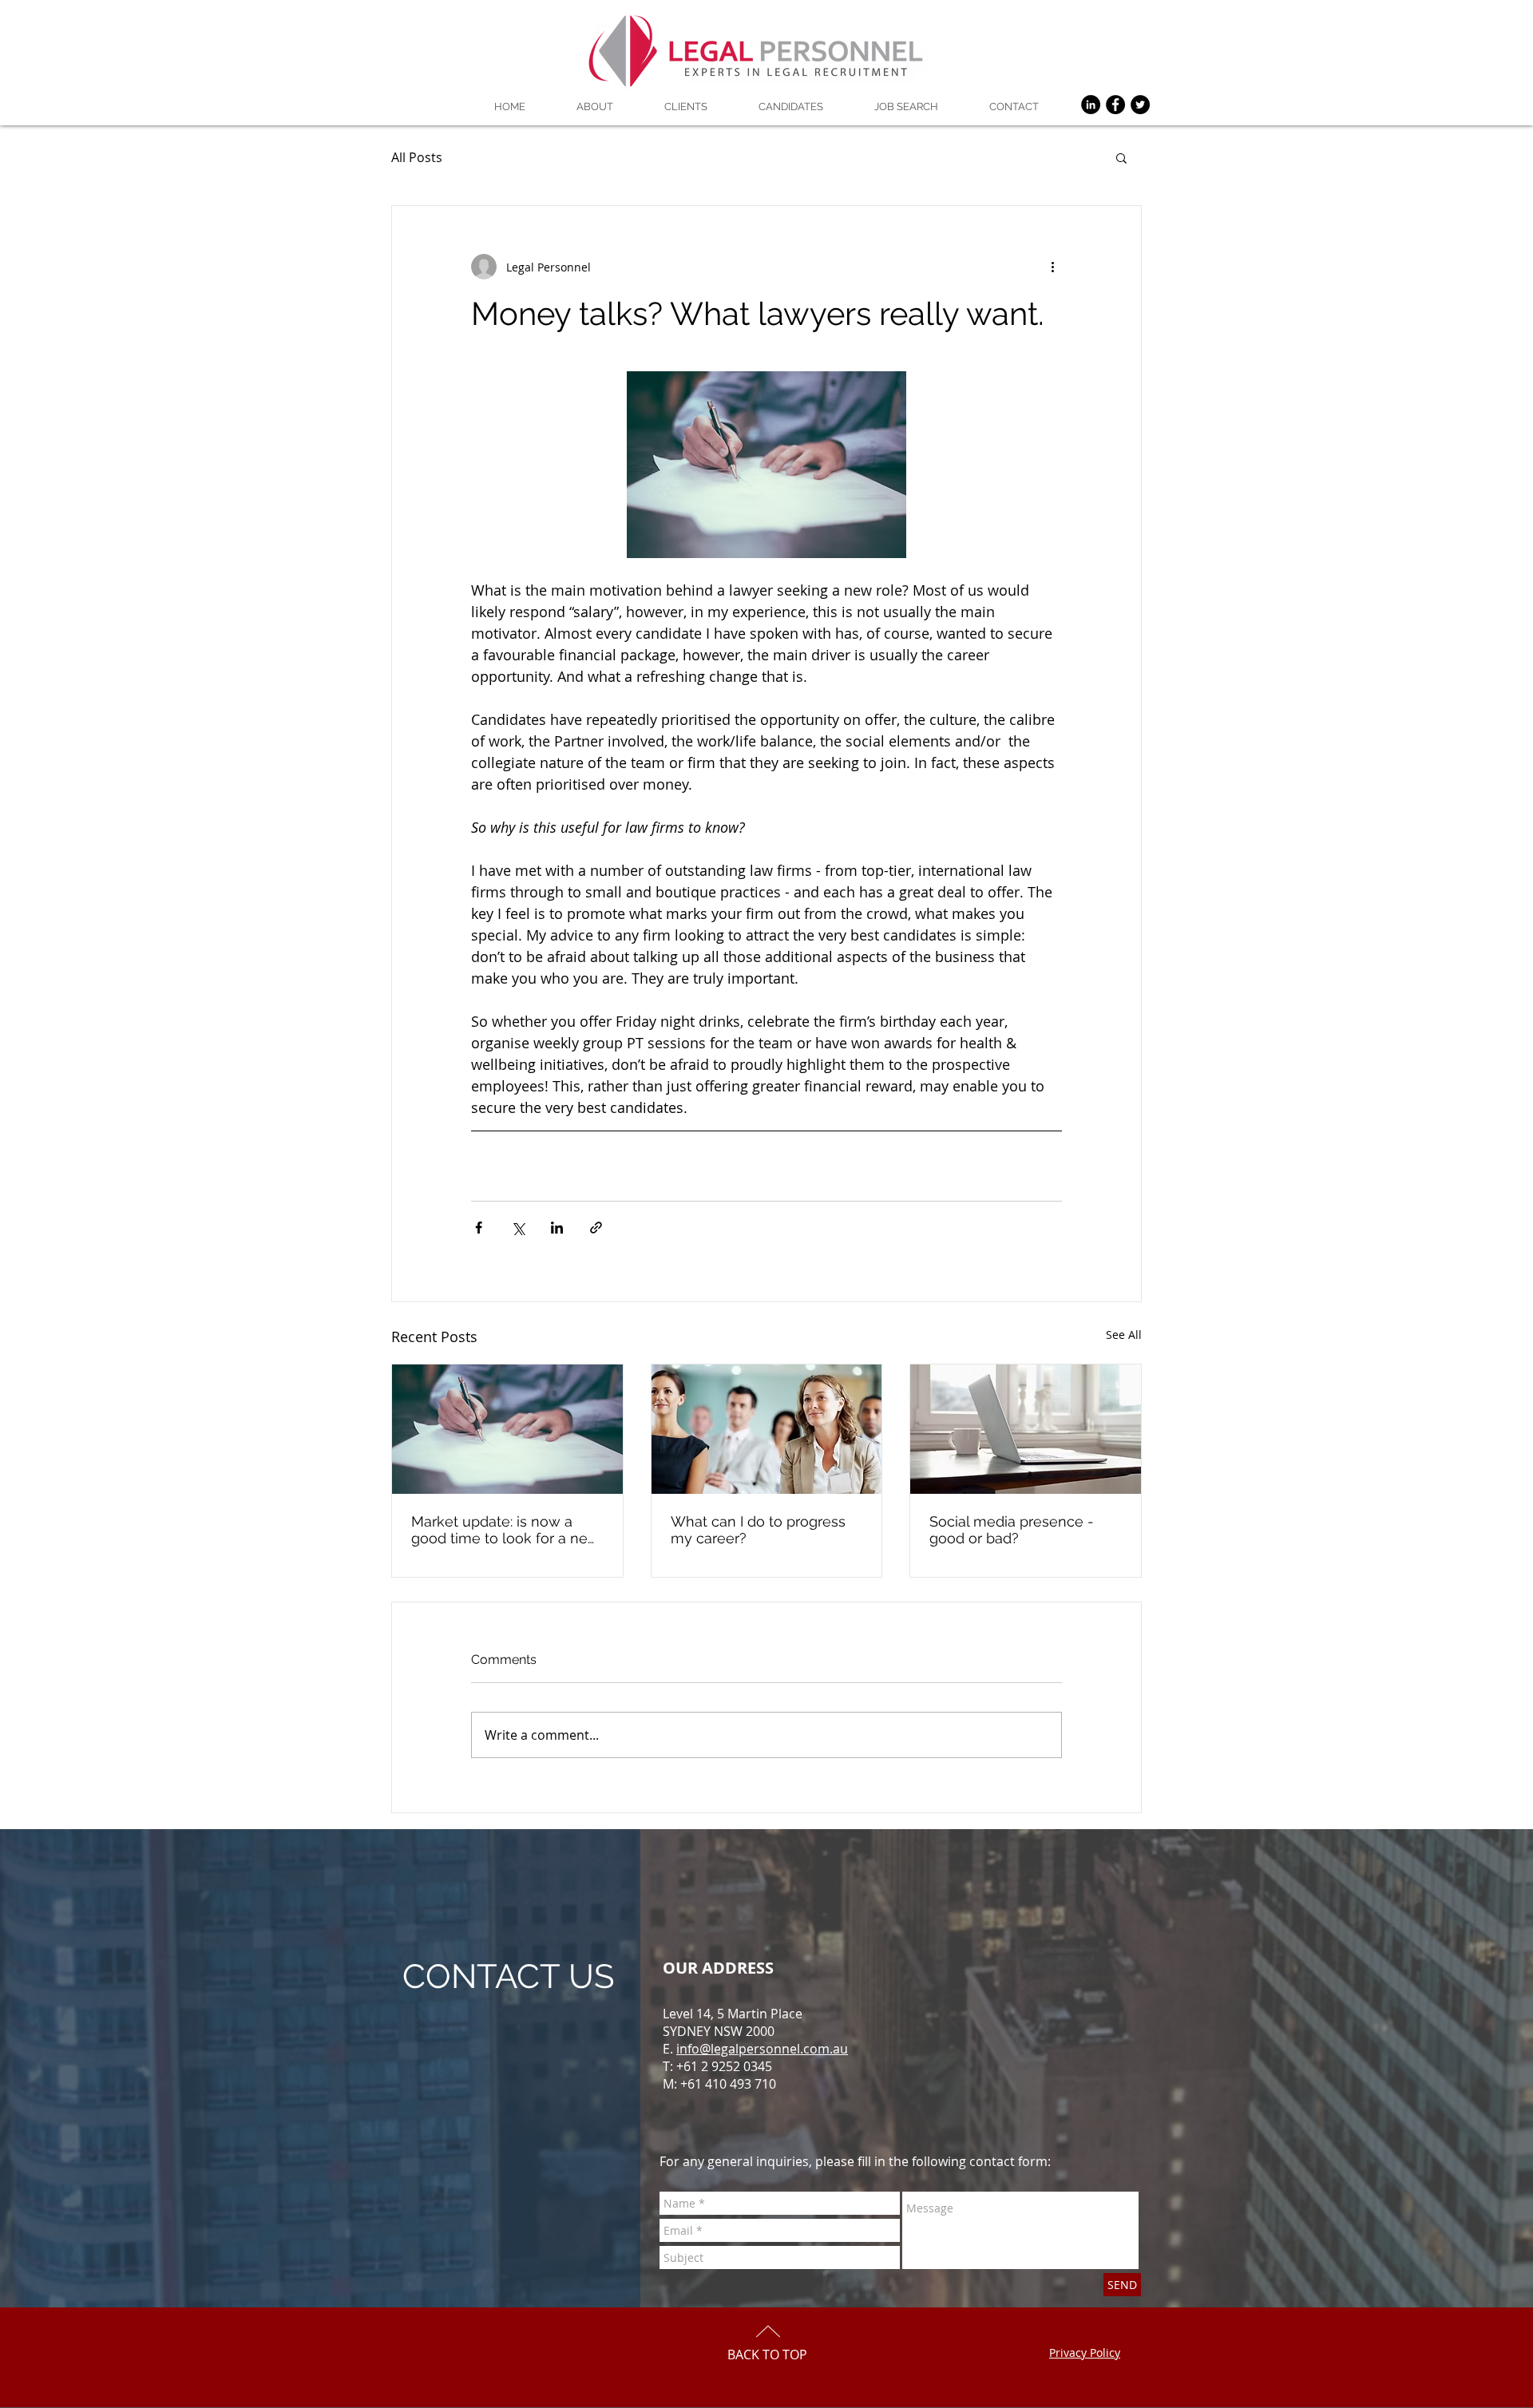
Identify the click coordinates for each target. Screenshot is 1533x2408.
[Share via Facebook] (479, 1228)
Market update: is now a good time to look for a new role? (505, 1530)
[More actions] (1052, 267)
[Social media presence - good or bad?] (1026, 1429)
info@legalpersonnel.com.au (762, 2049)
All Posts (417, 157)
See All (1124, 1335)
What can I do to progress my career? (758, 1530)
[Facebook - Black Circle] (1115, 105)
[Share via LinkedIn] (557, 1228)
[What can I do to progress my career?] (767, 1429)
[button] (1121, 157)
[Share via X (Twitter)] (518, 1228)
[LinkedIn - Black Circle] (1091, 105)
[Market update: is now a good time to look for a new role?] (507, 1429)
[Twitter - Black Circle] (1140, 105)
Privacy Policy (1085, 2353)
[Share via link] (596, 1228)
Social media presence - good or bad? (1012, 1530)
